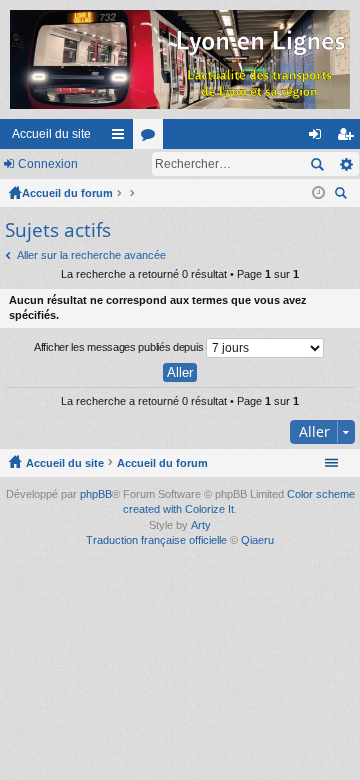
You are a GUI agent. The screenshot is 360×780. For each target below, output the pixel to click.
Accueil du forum (67, 193)
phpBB (96, 494)
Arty (201, 525)
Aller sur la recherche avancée (91, 255)
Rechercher (317, 164)
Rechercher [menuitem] (343, 195)
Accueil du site (51, 134)
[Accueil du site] (180, 59)
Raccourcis (122, 138)
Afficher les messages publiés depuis (120, 346)
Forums (152, 138)
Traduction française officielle (156, 540)
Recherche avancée (345, 164)
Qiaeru (257, 540)
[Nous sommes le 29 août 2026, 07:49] (318, 193)
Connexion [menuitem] (319, 138)
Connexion (48, 164)
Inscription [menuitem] (349, 138)
